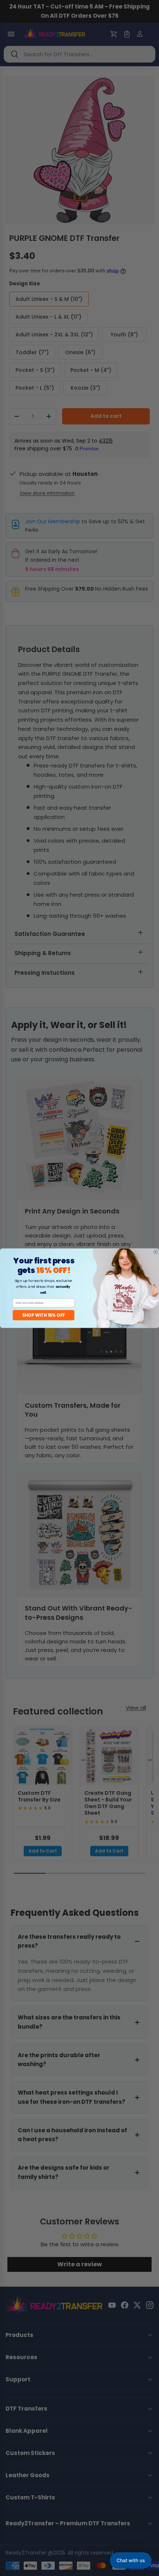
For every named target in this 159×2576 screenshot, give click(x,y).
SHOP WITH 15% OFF (44, 1315)
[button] (131, 2560)
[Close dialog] (156, 1252)
